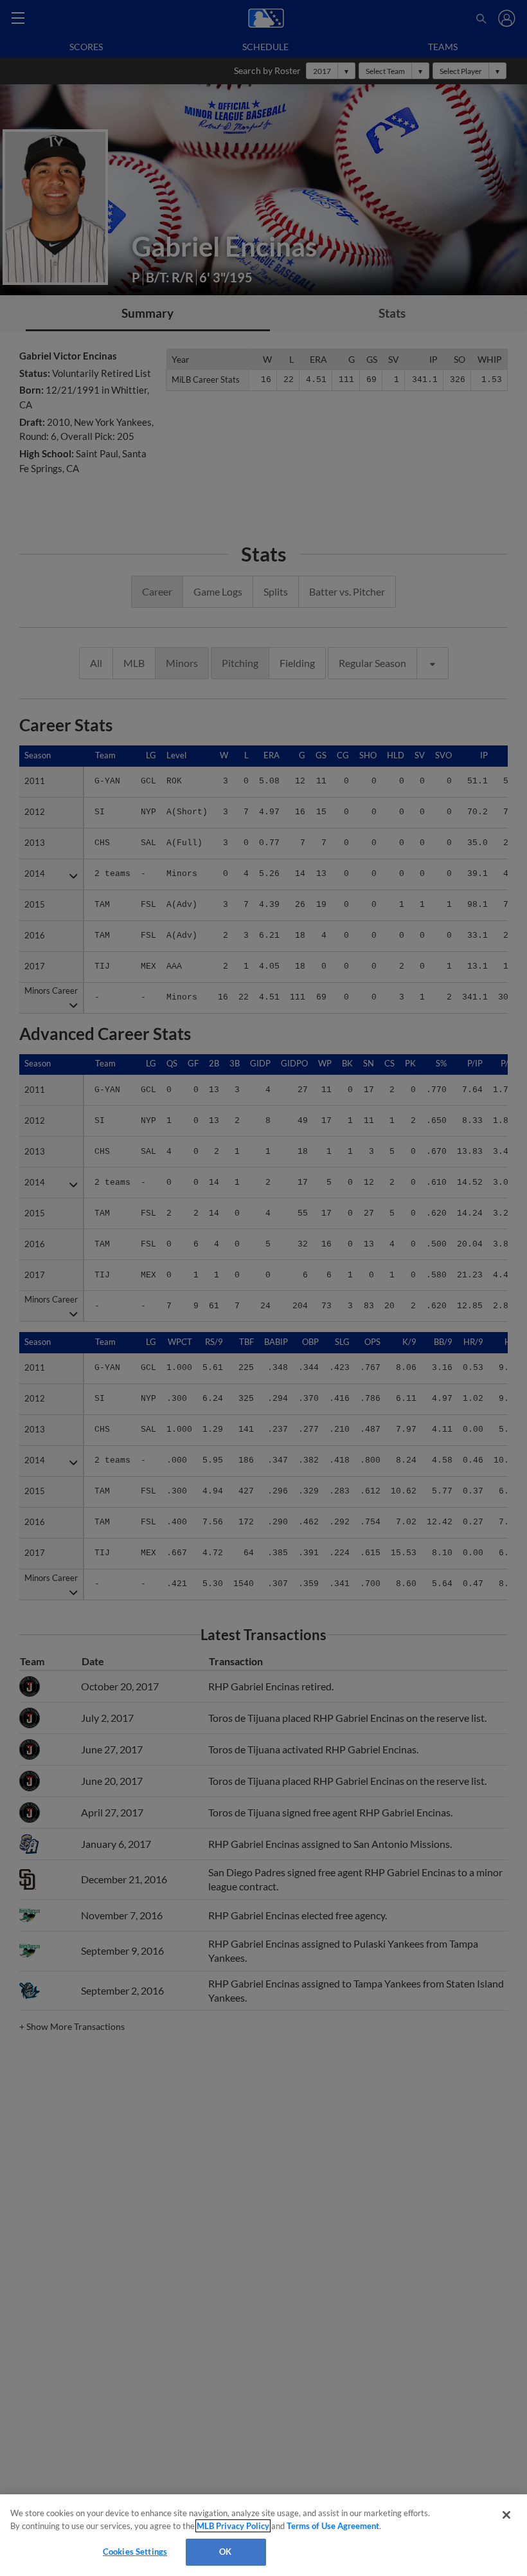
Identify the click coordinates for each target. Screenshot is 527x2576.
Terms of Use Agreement (333, 2526)
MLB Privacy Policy (233, 2526)
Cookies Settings (135, 2552)
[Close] (506, 2515)
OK (225, 2552)
